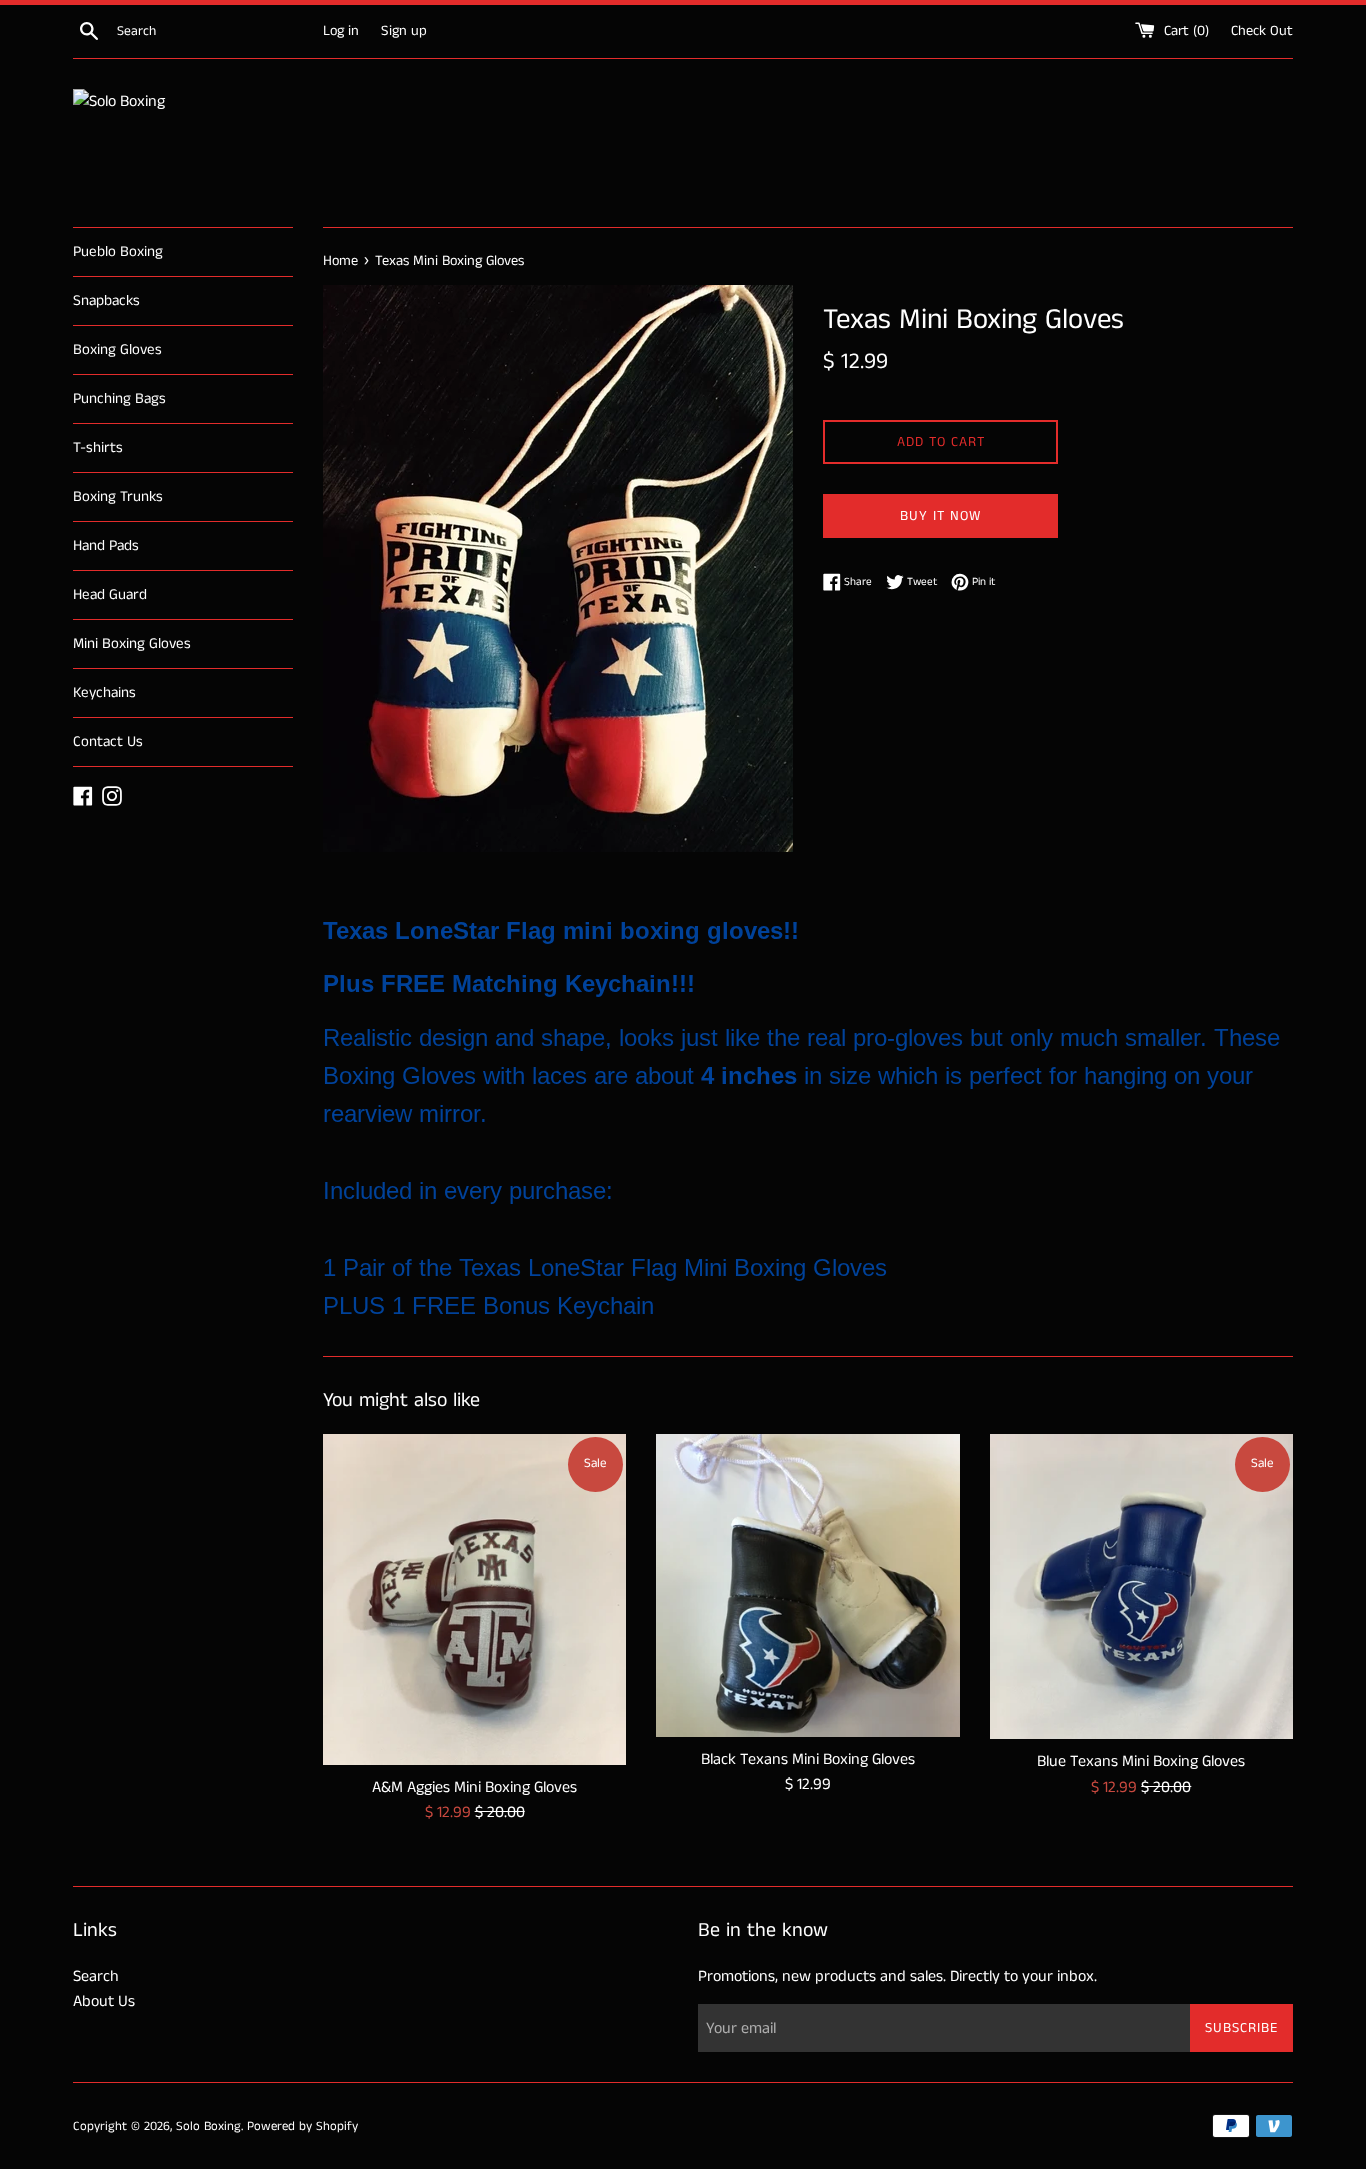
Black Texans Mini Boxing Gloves (808, 1759)
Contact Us (108, 741)
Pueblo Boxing (118, 251)
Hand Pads (106, 545)
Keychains (104, 692)
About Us (104, 2001)
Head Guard (110, 594)
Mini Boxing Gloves (132, 643)
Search (96, 1976)
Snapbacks (106, 300)
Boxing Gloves (117, 349)
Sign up (404, 31)
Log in (341, 31)
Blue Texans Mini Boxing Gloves (1141, 1761)
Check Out (1262, 31)
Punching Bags (119, 398)
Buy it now (940, 516)
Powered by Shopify (302, 2126)
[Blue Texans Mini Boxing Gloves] (1141, 1587)
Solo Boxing (208, 2126)
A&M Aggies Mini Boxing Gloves (474, 1787)
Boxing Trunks (118, 496)
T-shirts (98, 447)
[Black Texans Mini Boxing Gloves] (807, 1585)
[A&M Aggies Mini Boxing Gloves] (474, 1599)
